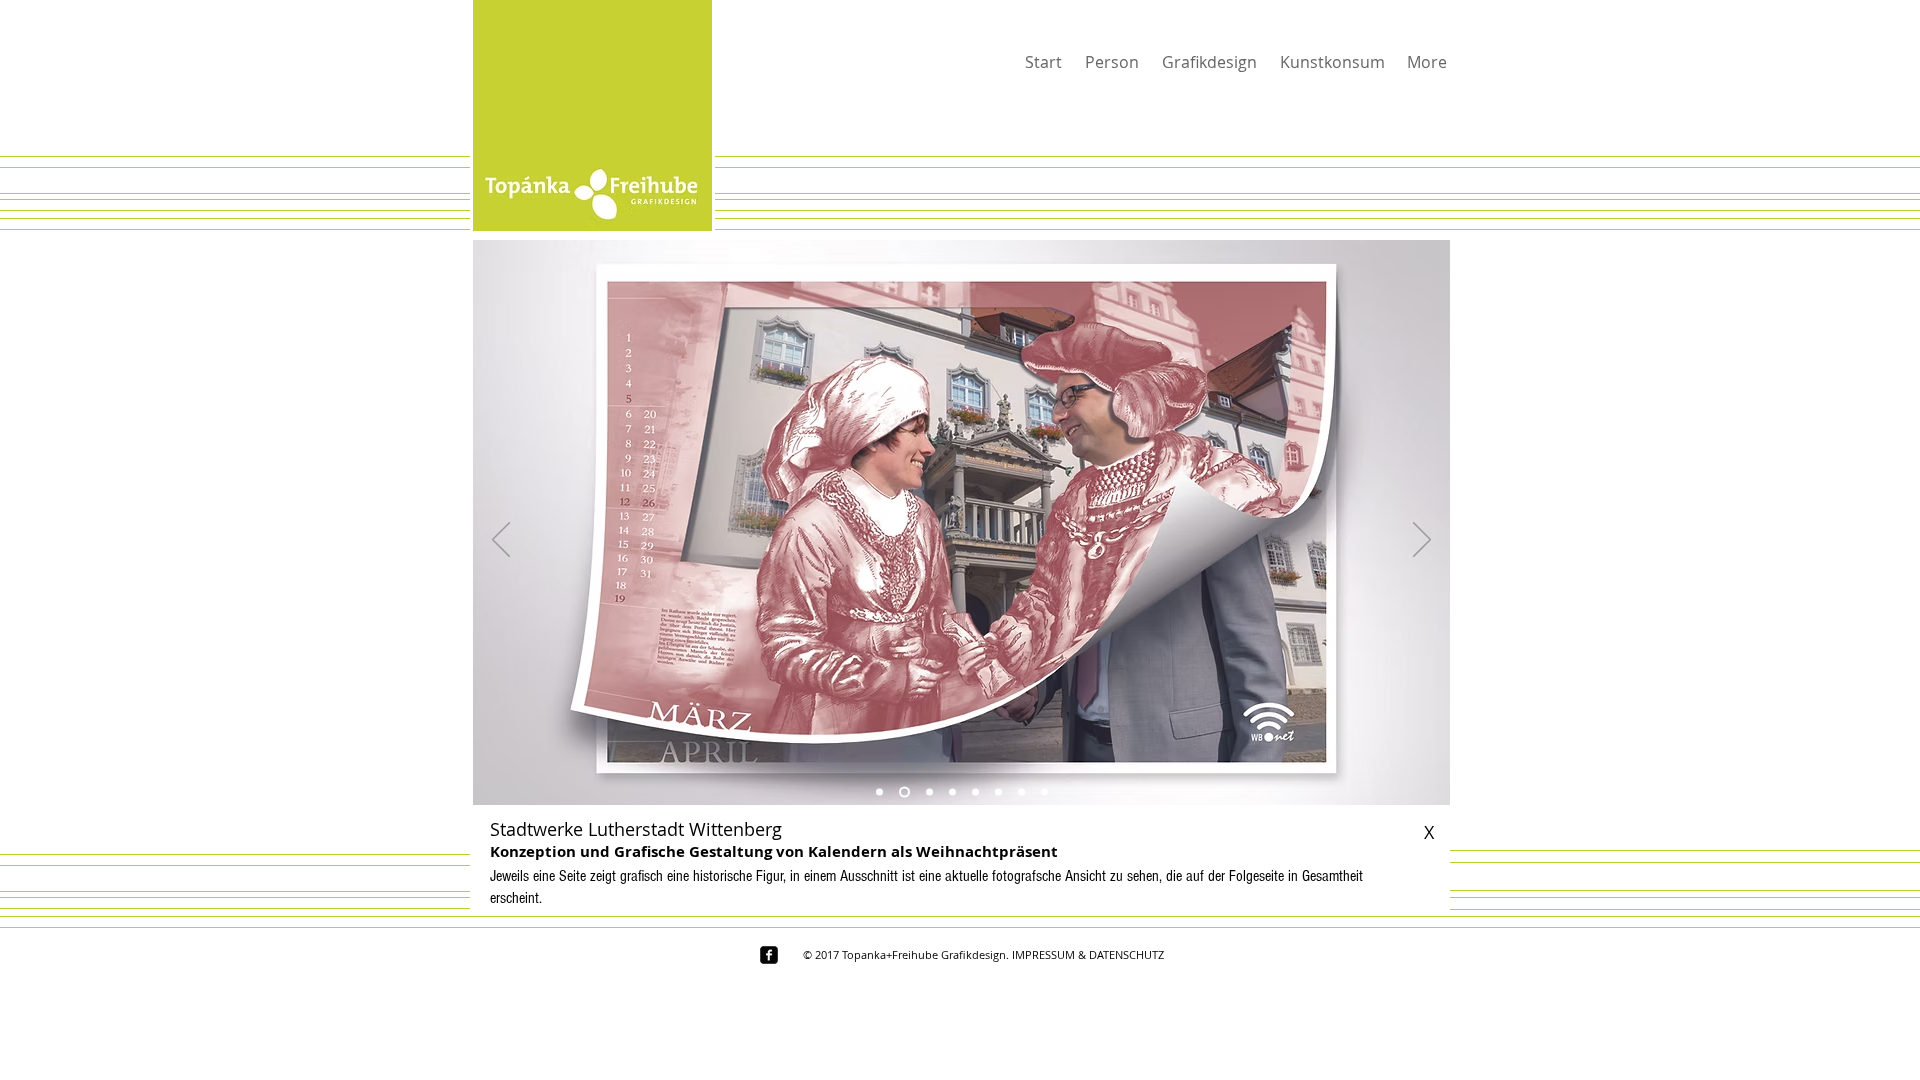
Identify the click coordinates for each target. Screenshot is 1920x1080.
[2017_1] (879, 792)
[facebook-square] (769, 955)
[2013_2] (1044, 792)
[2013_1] (1021, 792)
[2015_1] (975, 792)
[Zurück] (501, 541)
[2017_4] (952, 792)
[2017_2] (902, 792)
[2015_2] (998, 792)
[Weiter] (1422, 541)
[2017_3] (927, 792)
